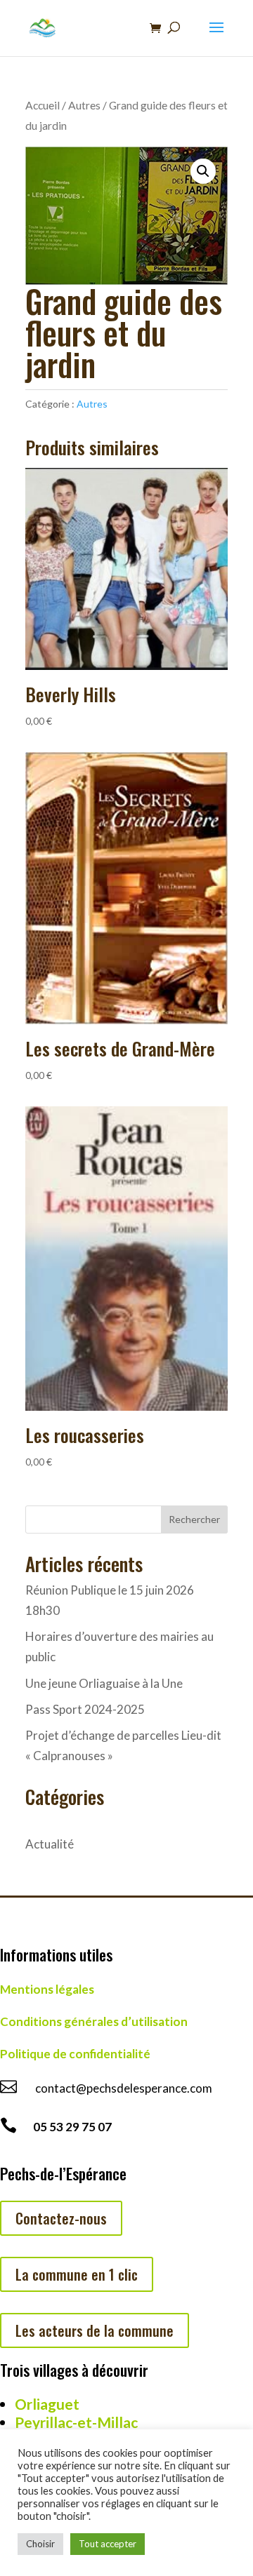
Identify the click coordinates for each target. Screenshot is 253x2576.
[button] (203, 171)
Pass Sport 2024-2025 (85, 1709)
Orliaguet (47, 2404)
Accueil (43, 105)
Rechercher (194, 1519)
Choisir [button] (40, 2544)
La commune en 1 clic (77, 2274)
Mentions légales (47, 1989)
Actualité (50, 1844)
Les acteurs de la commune (95, 2330)
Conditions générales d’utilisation (94, 2021)
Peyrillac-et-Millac (76, 2422)
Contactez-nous (61, 2218)
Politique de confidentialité (75, 2054)
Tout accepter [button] (108, 2544)
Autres (84, 105)
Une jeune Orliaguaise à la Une (104, 1683)
